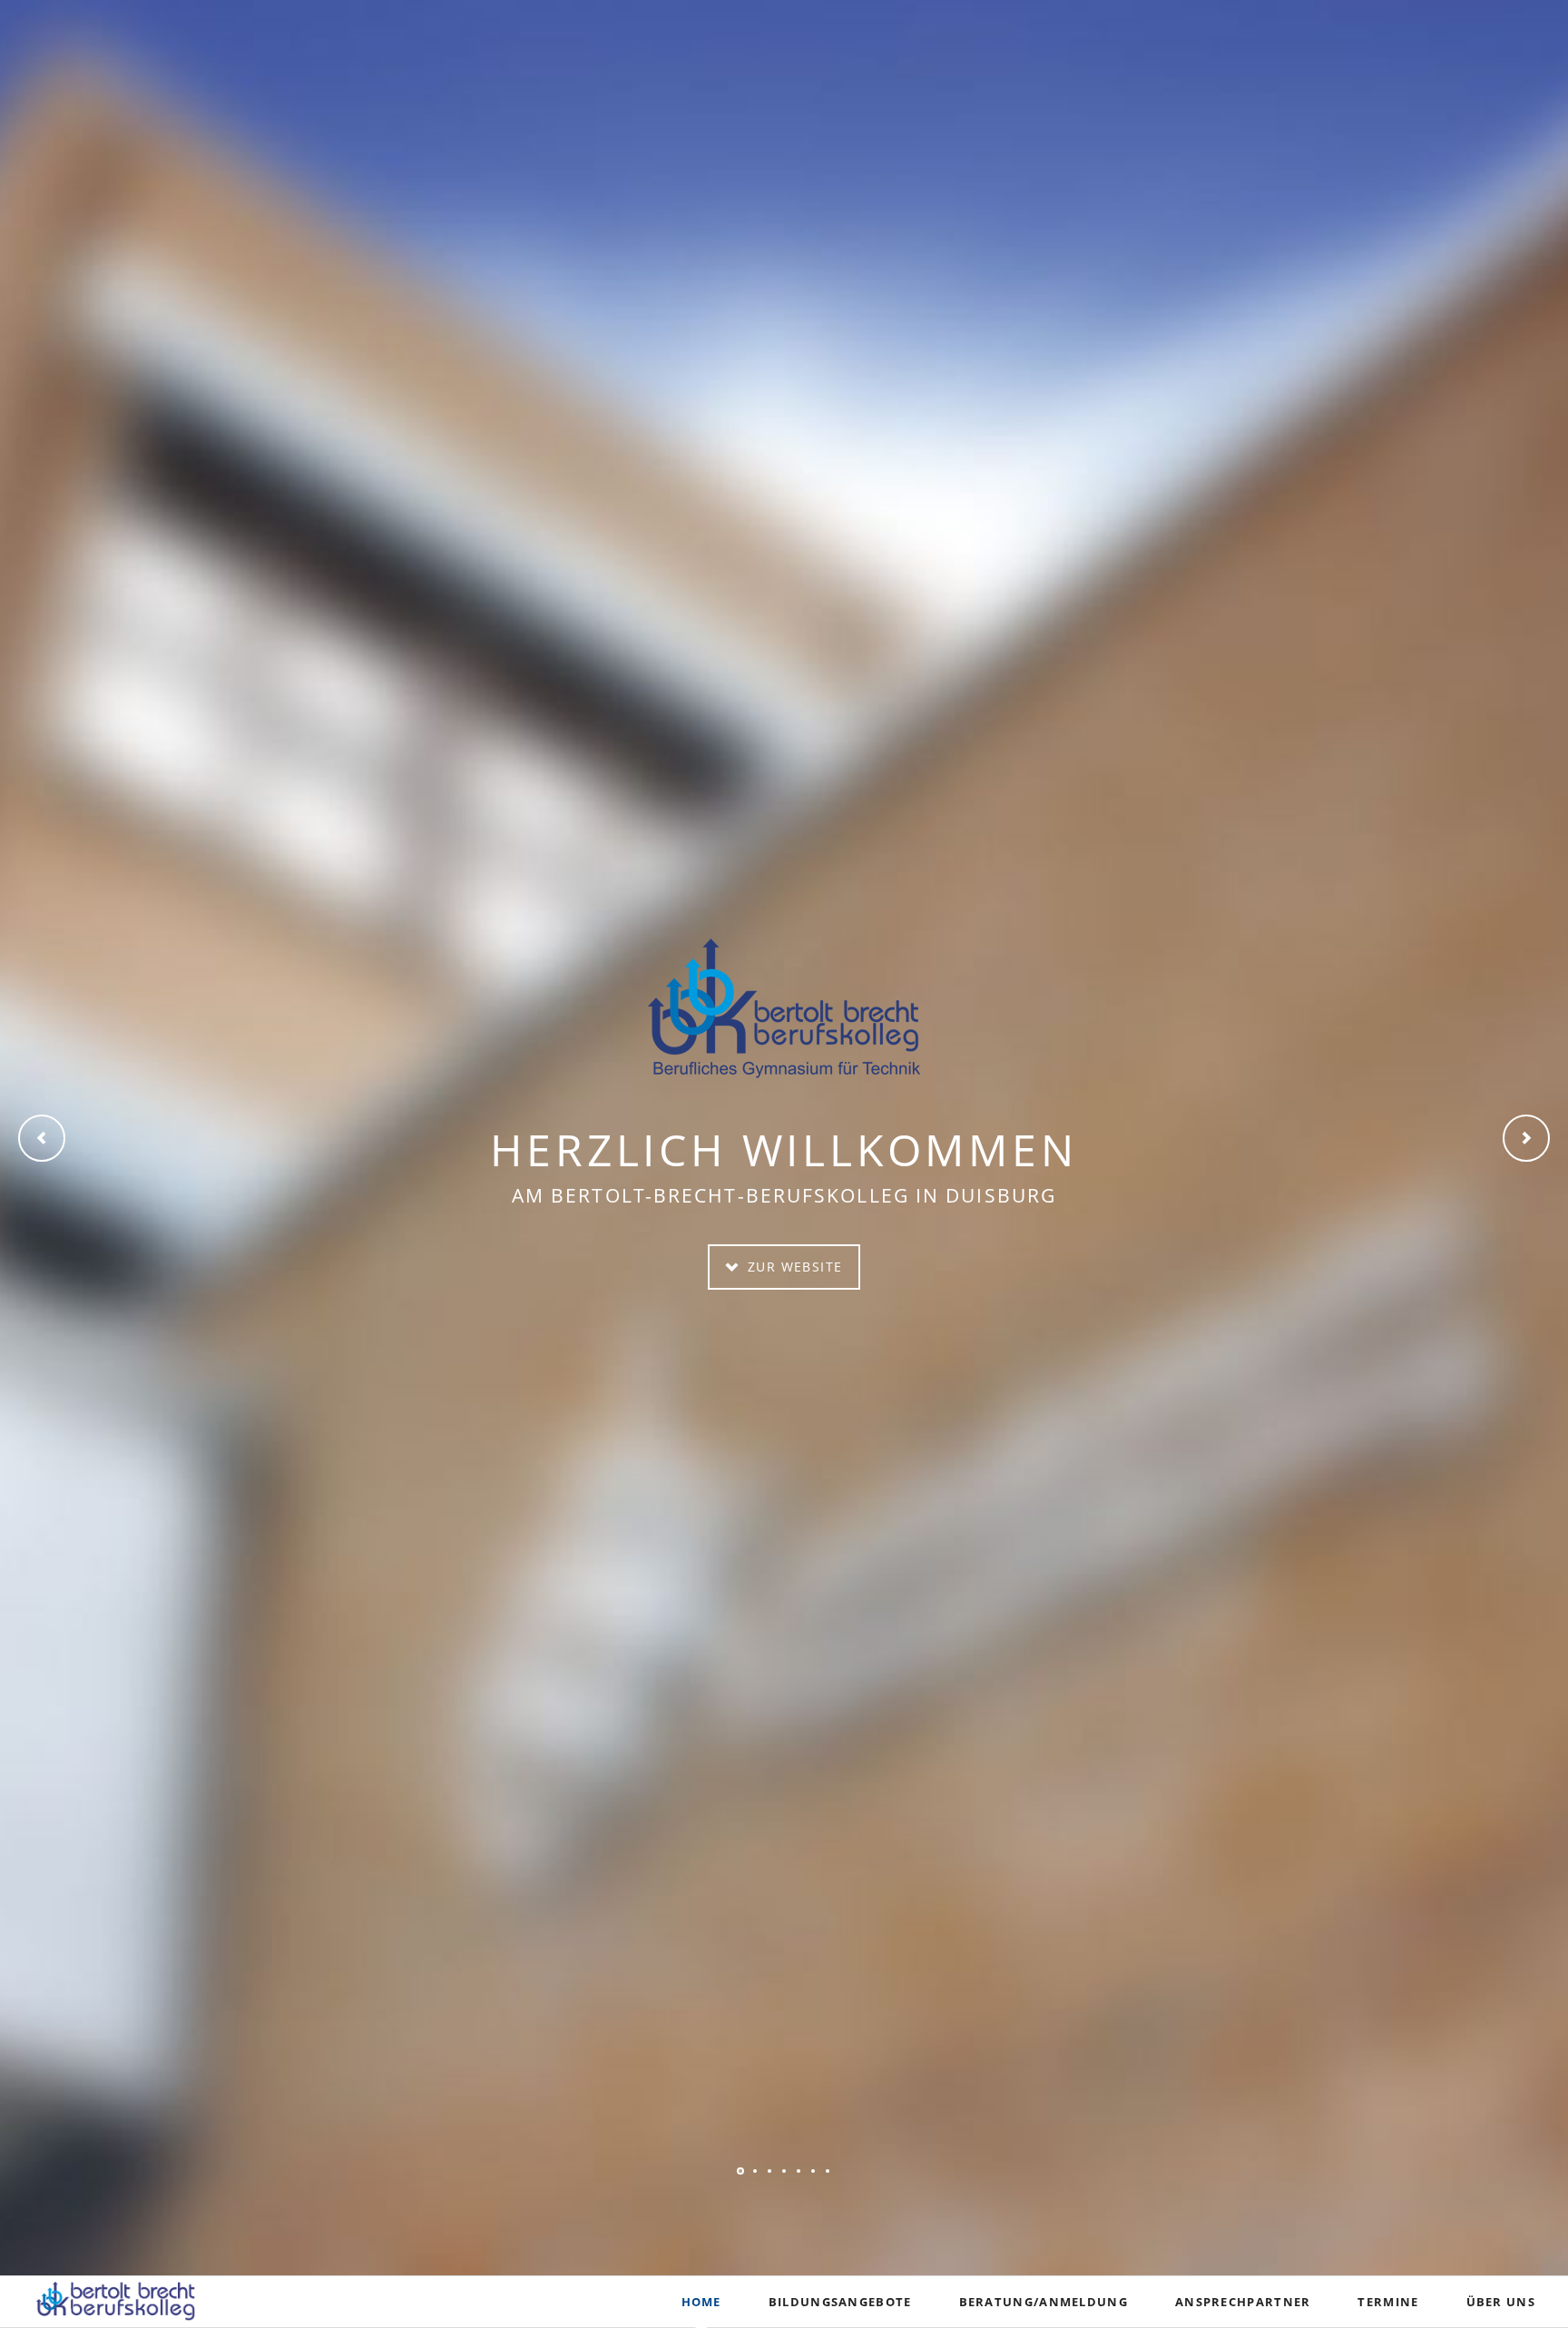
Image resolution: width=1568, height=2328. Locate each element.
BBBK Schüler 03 (755, 2171)
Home (701, 2302)
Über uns (1501, 2302)
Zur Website (793, 1267)
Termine (1388, 2302)
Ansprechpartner (1243, 2302)
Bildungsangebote (840, 2302)
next (1526, 1138)
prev (42, 1138)
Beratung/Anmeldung (1044, 2302)
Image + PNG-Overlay (740, 2171)
